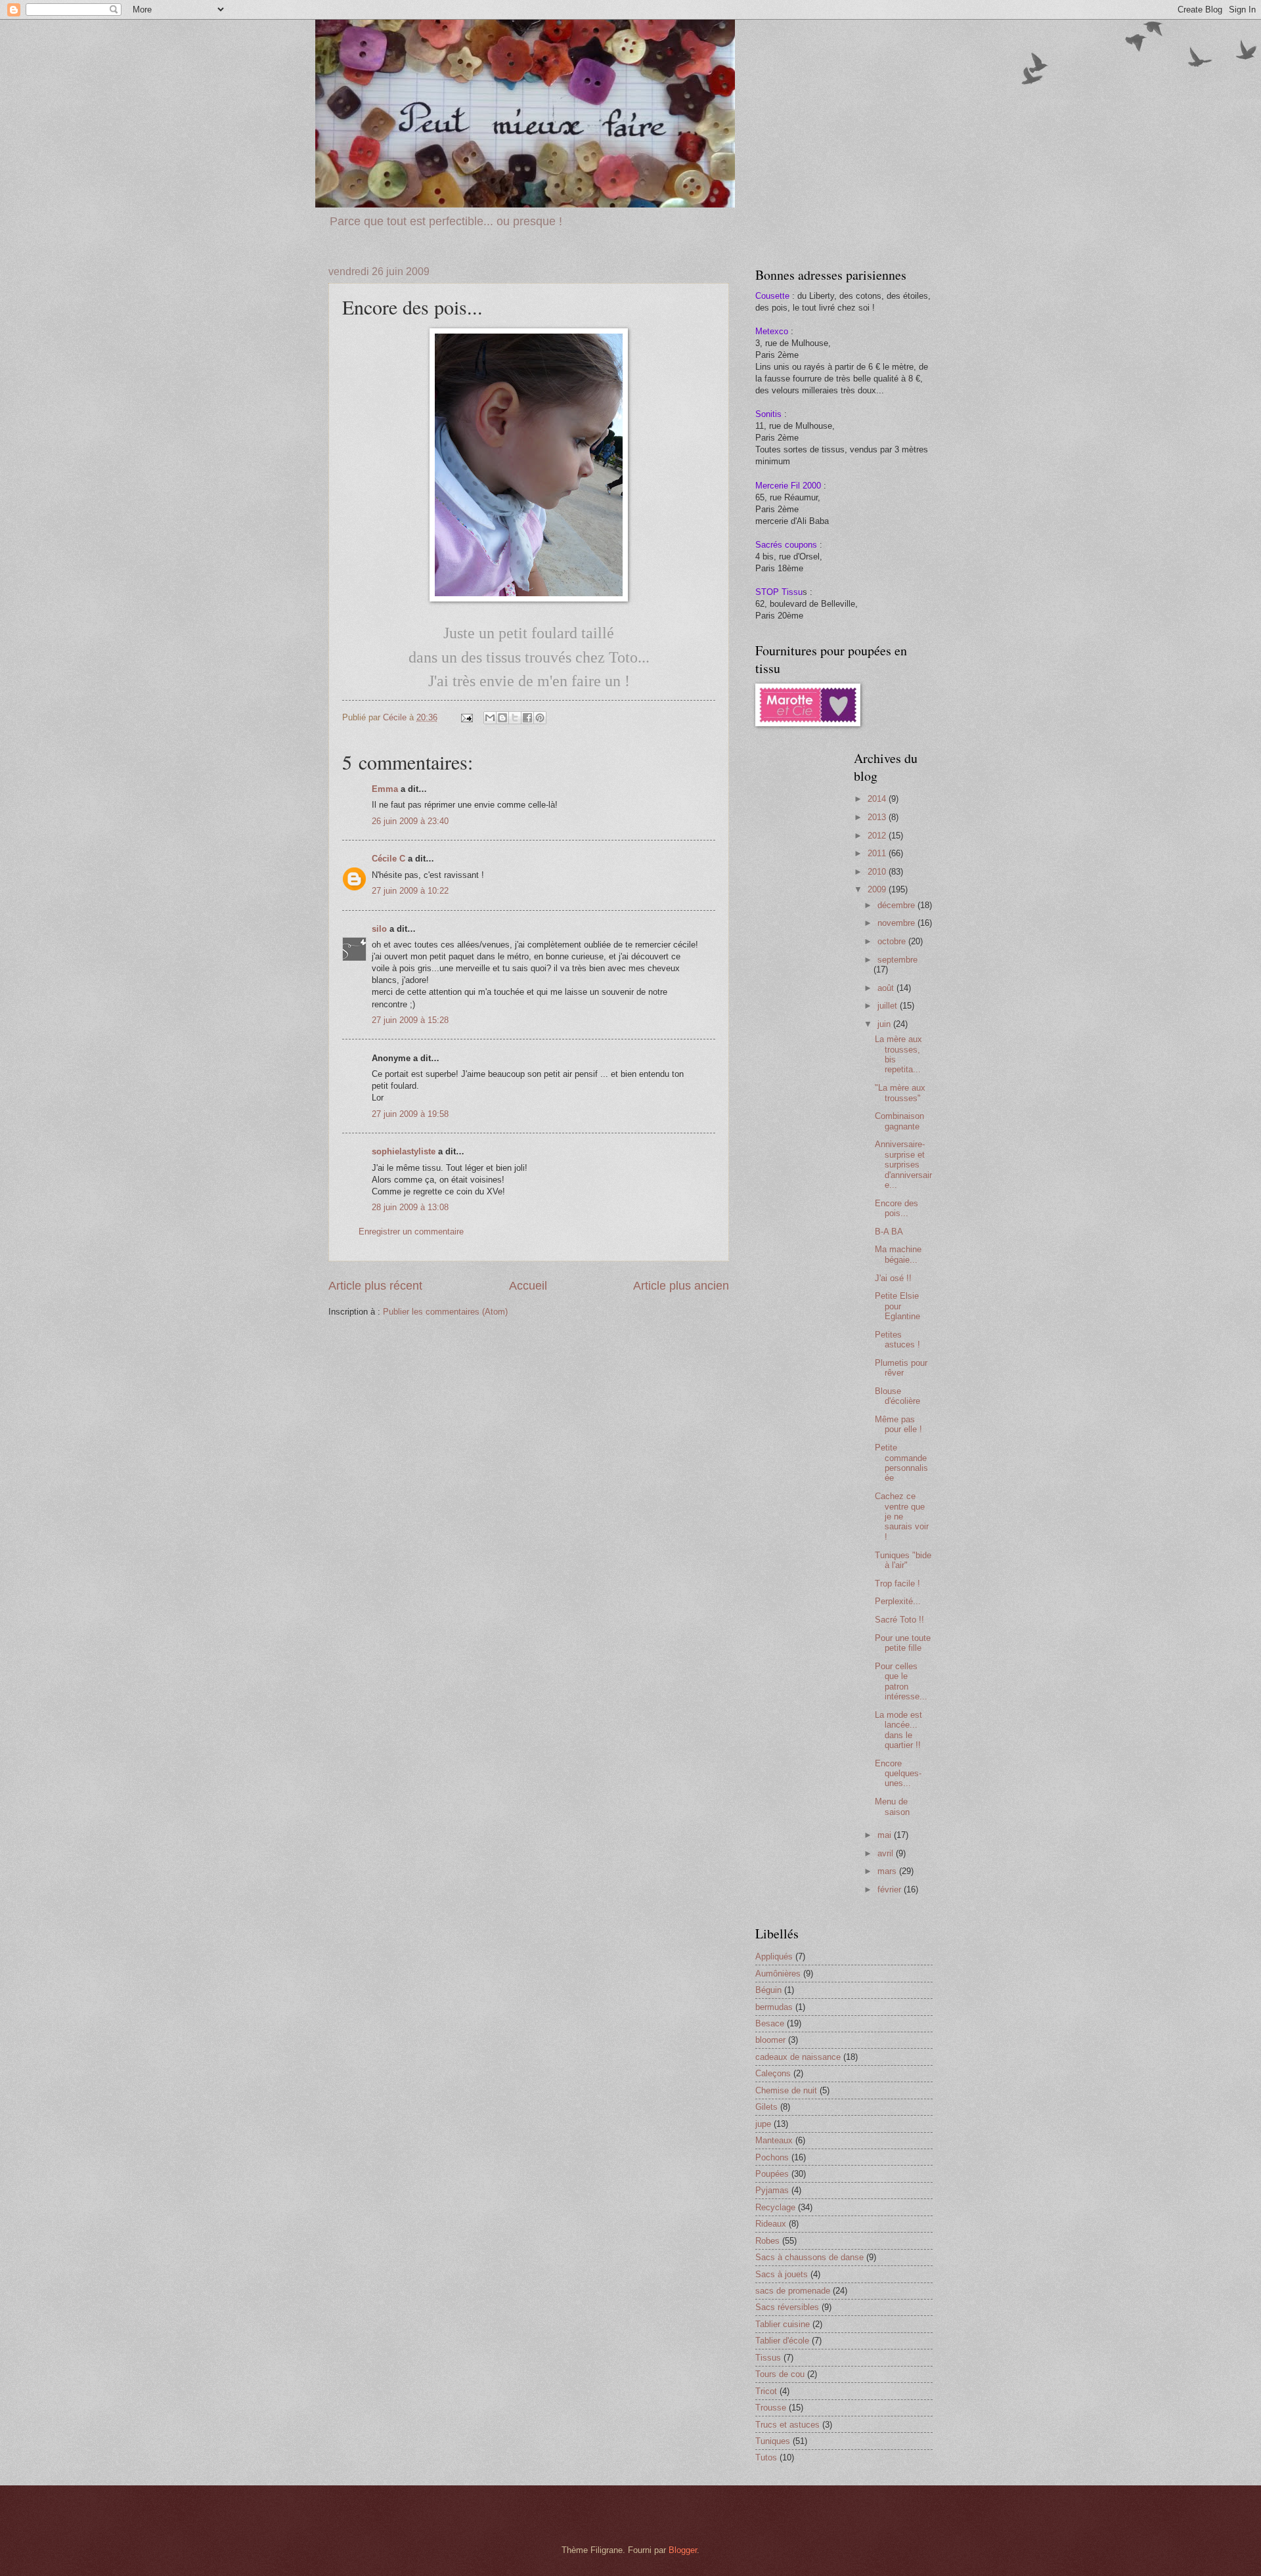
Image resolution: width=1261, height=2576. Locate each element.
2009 (878, 889)
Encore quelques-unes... (898, 1774)
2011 (878, 853)
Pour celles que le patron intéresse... (901, 1681)
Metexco (772, 331)
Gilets (766, 2107)
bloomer (770, 2040)
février (891, 1889)
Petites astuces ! (897, 1340)
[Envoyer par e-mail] (490, 718)
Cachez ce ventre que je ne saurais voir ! (902, 1517)
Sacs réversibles (787, 2307)
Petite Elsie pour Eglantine (897, 1306)
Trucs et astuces (787, 2425)
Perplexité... (898, 1601)
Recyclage (775, 2207)
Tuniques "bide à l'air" (903, 1560)
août (887, 988)
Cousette (772, 296)
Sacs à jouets (782, 2274)
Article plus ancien (681, 1286)
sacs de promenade (793, 2291)
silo (379, 929)
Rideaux (771, 2224)
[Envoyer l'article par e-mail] (466, 717)
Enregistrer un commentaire (411, 1232)
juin (885, 1024)
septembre (897, 960)
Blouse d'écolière (897, 1396)
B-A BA (889, 1232)
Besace (770, 2023)
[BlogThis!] (502, 718)
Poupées (772, 2174)
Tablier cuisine (783, 2324)
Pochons (772, 2157)
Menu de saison (892, 1806)
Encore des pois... (896, 1208)
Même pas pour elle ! (898, 1424)
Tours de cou (780, 2374)
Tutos (766, 2457)
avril (887, 1853)
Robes (767, 2241)
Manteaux (774, 2140)
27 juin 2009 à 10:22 (410, 891)
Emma (385, 789)
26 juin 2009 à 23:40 (410, 821)
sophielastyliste (404, 1151)
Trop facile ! (897, 1583)
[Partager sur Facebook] (527, 718)
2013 (878, 817)
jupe (763, 2124)
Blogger (683, 2550)
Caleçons (773, 2073)
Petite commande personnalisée (901, 1463)
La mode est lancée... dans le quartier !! (898, 1730)
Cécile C (388, 859)
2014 (878, 799)
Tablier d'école (782, 2341)
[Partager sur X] (515, 718)
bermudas (774, 2007)
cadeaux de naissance (798, 2057)
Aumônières (778, 1974)
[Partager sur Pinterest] (540, 718)
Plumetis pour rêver (901, 1368)
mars (888, 1871)
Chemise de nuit (786, 2090)
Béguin (768, 1990)
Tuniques (773, 2441)
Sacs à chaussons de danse (809, 2257)
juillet (889, 1006)
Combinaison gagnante (899, 1121)
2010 (878, 872)
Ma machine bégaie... (898, 1254)
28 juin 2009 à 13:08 (410, 1207)
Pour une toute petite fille (903, 1643)
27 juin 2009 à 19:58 (410, 1114)
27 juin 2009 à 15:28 (410, 1020)
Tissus (768, 2358)
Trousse (771, 2408)
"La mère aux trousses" (900, 1093)
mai (886, 1835)
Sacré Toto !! (899, 1620)
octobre (893, 941)
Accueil (528, 1286)
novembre (897, 923)
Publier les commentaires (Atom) (445, 1312)
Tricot (766, 2391)
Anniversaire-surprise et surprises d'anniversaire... (903, 1165)
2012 (878, 836)
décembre (897, 905)
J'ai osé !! (893, 1278)
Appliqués (774, 1956)
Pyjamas (772, 2190)
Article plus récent (375, 1286)
